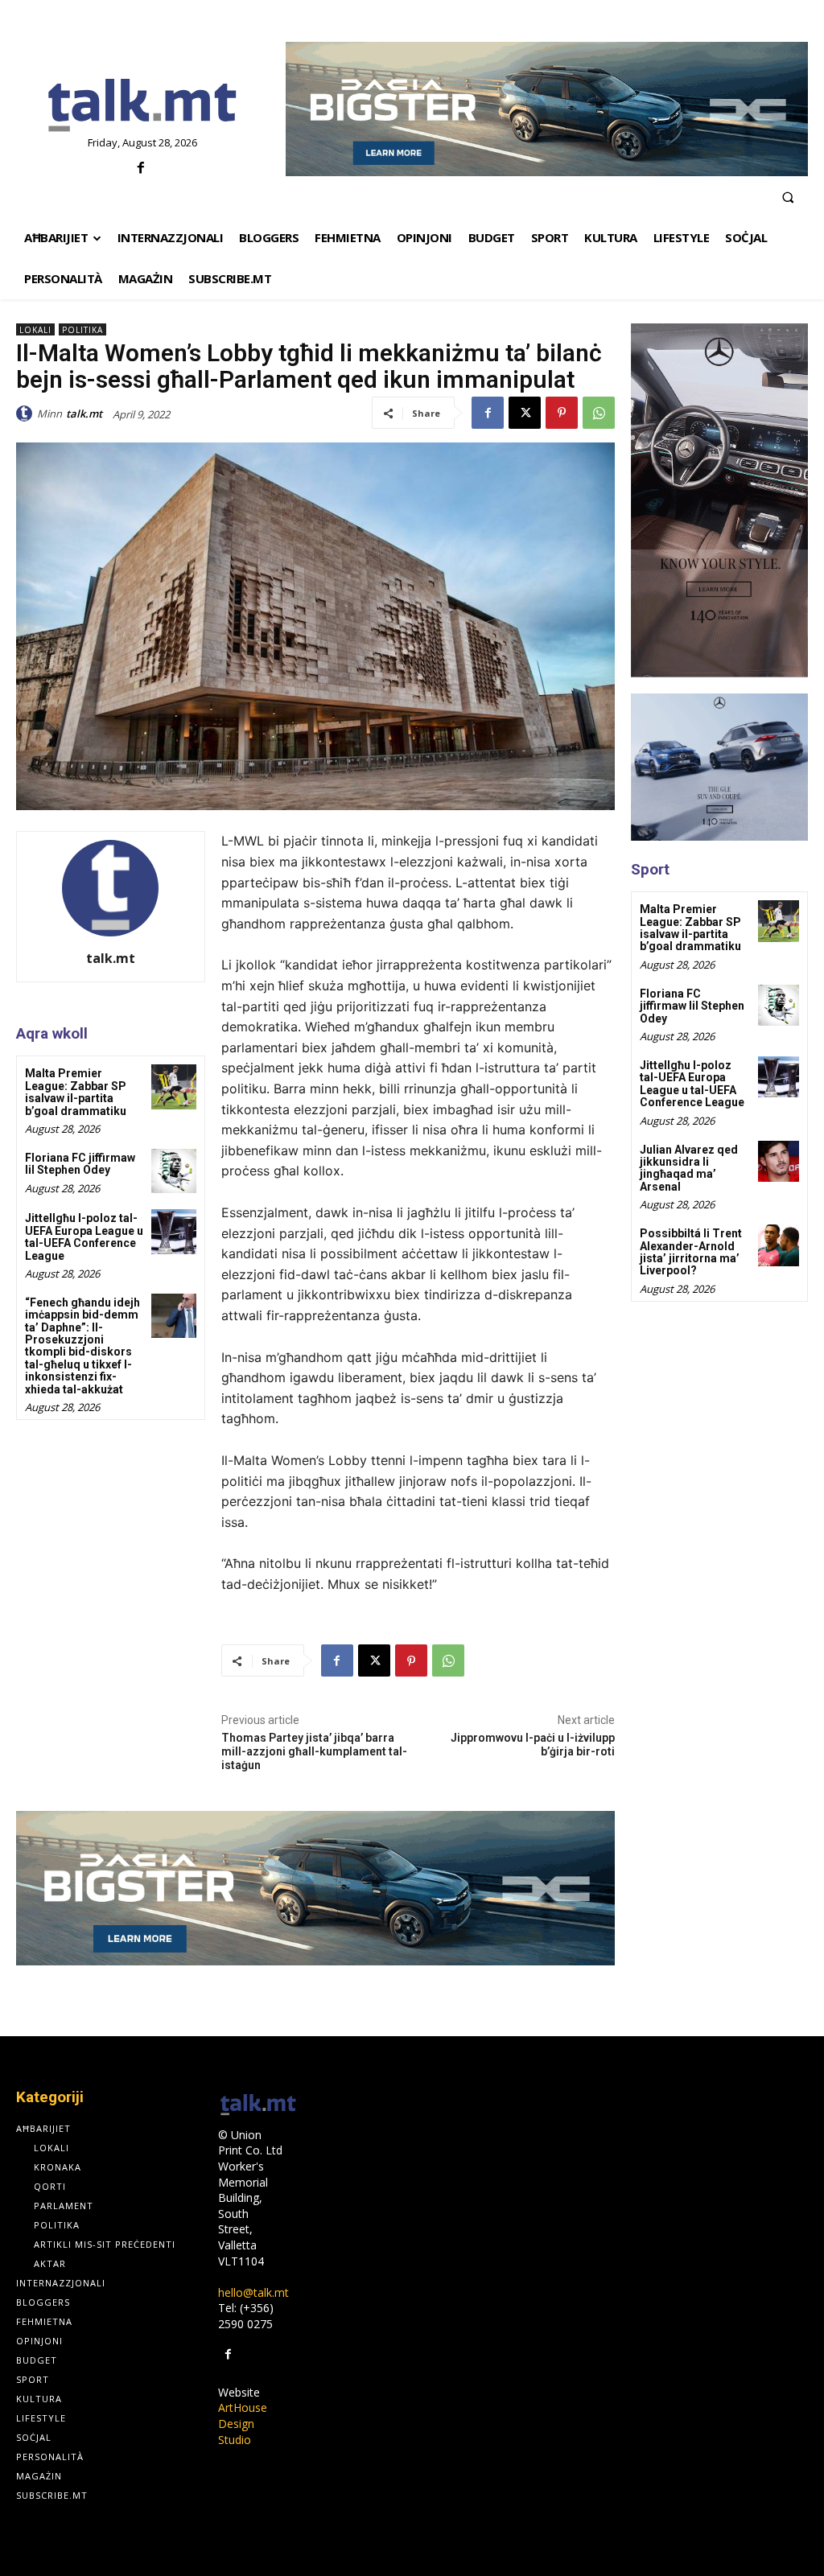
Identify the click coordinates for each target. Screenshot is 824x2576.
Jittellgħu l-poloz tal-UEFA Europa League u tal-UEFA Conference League (84, 1237)
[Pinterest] (562, 413)
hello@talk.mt (253, 2292)
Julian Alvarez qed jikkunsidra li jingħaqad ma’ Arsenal (689, 1168)
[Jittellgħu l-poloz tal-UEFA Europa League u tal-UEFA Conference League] (173, 1231)
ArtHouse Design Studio (243, 2423)
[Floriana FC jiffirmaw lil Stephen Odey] (173, 1171)
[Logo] (143, 106)
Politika (82, 330)
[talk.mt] (27, 414)
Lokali (35, 330)
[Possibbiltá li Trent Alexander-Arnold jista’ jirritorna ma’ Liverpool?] (779, 1245)
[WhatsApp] (599, 413)
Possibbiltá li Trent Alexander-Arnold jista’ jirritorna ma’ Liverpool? (691, 1252)
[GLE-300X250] (719, 767)
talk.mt (84, 414)
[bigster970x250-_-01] (547, 109)
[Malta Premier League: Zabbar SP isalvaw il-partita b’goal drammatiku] (173, 1086)
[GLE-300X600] (719, 500)
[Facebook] (140, 169)
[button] (788, 197)
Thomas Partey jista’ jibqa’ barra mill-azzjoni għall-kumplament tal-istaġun (314, 1751)
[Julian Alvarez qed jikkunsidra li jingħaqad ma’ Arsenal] (779, 1161)
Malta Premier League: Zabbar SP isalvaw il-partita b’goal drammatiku (76, 1092)
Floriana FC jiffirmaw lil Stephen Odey (80, 1164)
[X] (525, 413)
